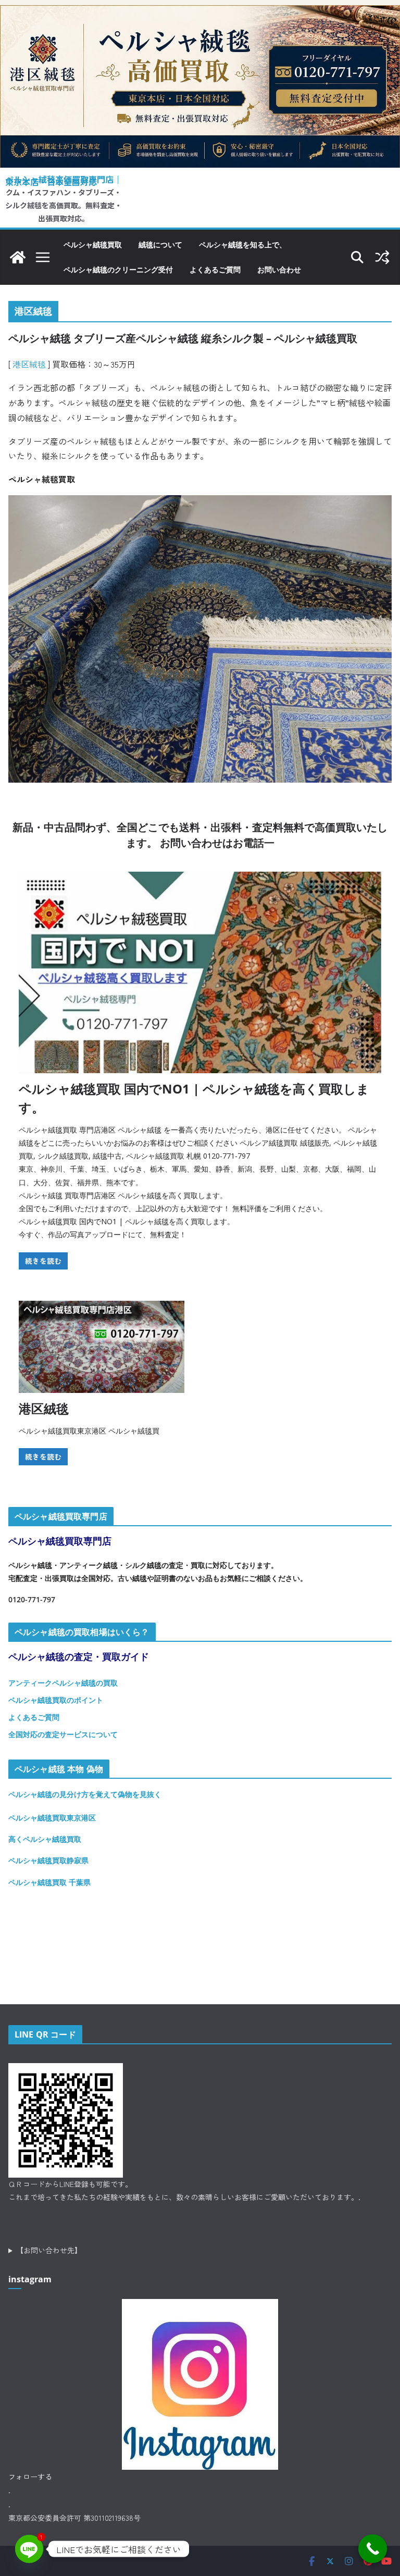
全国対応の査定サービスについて (63, 1734)
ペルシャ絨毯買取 (93, 244)
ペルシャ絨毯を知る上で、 (243, 244)
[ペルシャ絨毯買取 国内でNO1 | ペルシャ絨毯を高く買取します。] (200, 972)
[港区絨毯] (102, 1347)
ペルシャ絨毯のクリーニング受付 (118, 269)
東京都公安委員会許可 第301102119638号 (74, 2518)
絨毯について (160, 244)
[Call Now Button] (373, 2549)
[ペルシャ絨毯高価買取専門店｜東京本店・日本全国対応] (200, 13)
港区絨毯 (29, 364)
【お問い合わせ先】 (49, 2250)
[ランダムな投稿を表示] (382, 257)
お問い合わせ (279, 269)
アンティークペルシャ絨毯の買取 (63, 1683)
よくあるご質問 (215, 269)
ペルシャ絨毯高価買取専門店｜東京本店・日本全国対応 (64, 180)
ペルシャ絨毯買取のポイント (56, 1700)
